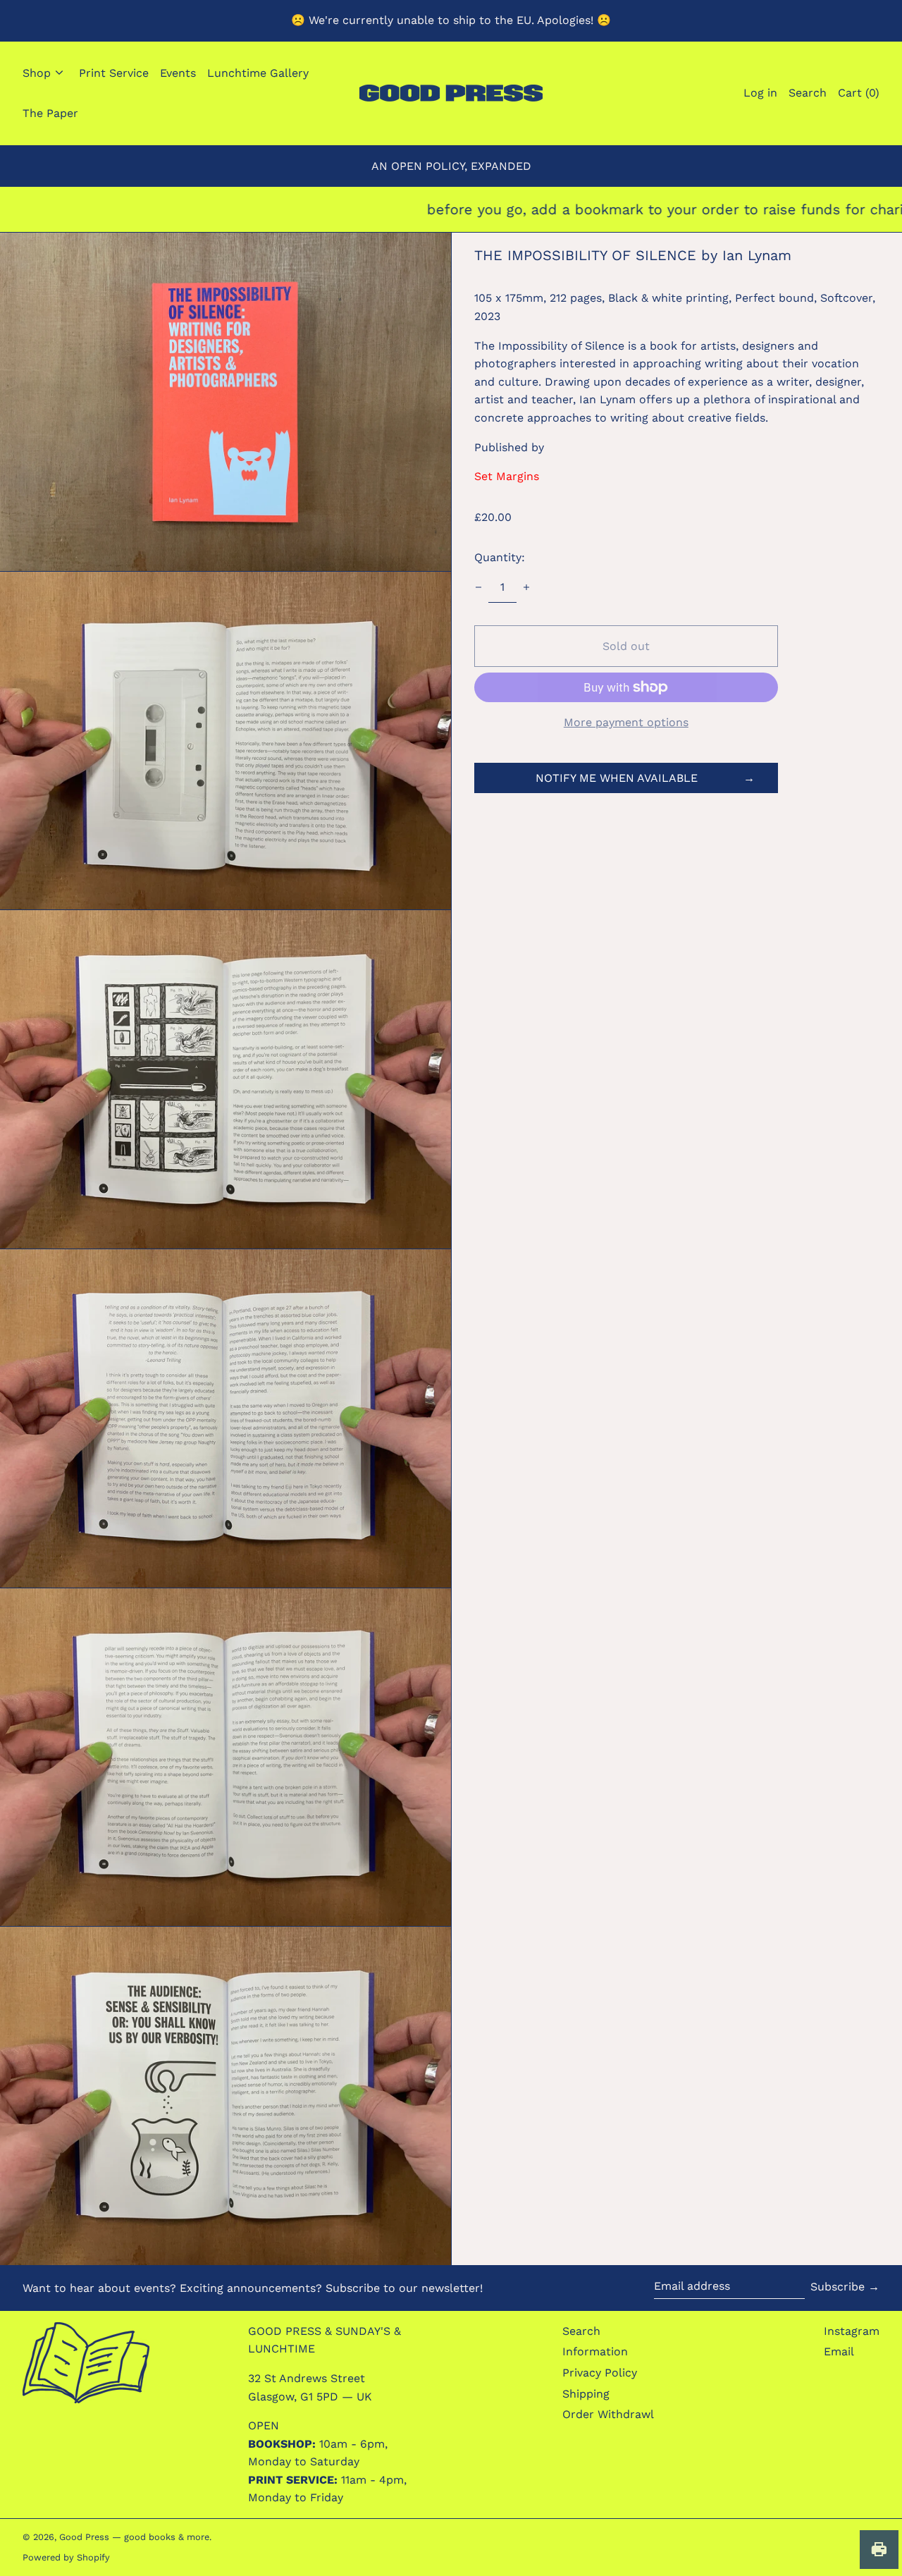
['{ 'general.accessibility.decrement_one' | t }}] (478, 587)
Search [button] (808, 93)
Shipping (586, 2394)
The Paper (50, 113)
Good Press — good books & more (134, 2537)
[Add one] (526, 587)
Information (595, 2351)
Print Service (114, 73)
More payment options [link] (626, 722)
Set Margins (507, 476)
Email (839, 2351)
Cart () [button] (859, 93)
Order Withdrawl (608, 2414)
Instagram (852, 2331)
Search (581, 2331)
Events (178, 73)
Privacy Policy (600, 2373)
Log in (760, 93)
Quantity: (500, 557)
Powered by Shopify (66, 2557)
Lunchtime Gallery (258, 73)
